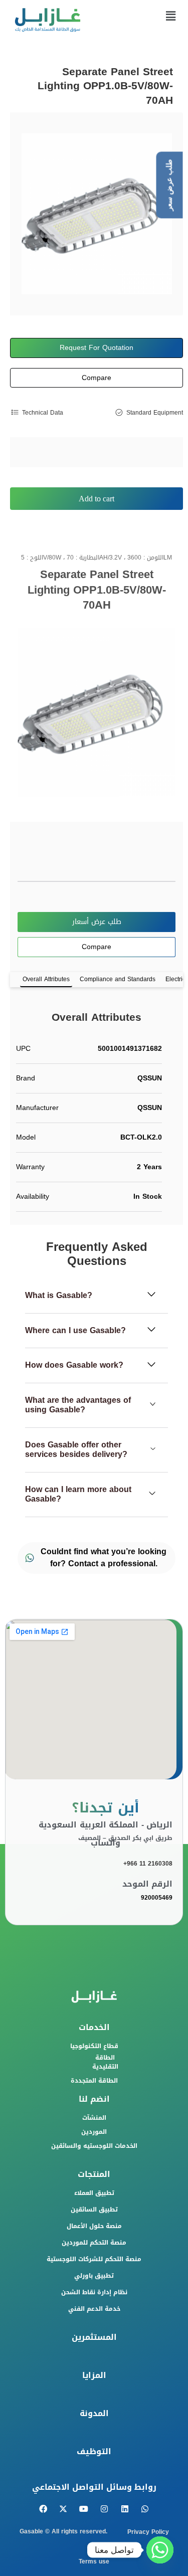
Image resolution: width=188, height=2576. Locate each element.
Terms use (94, 2561)
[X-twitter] (63, 2509)
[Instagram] (105, 2509)
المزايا (94, 2375)
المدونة (94, 2413)
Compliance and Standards (118, 979)
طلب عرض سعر (169, 185)
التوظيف (94, 2451)
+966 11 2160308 (148, 1864)
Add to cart (97, 499)
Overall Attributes (46, 979)
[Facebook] (43, 2509)
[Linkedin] (125, 2509)
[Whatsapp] (145, 2509)
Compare (97, 378)
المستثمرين (94, 2337)
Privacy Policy (148, 2532)
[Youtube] (84, 2509)
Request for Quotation (97, 348)
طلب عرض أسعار (97, 922)
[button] (170, 17)
